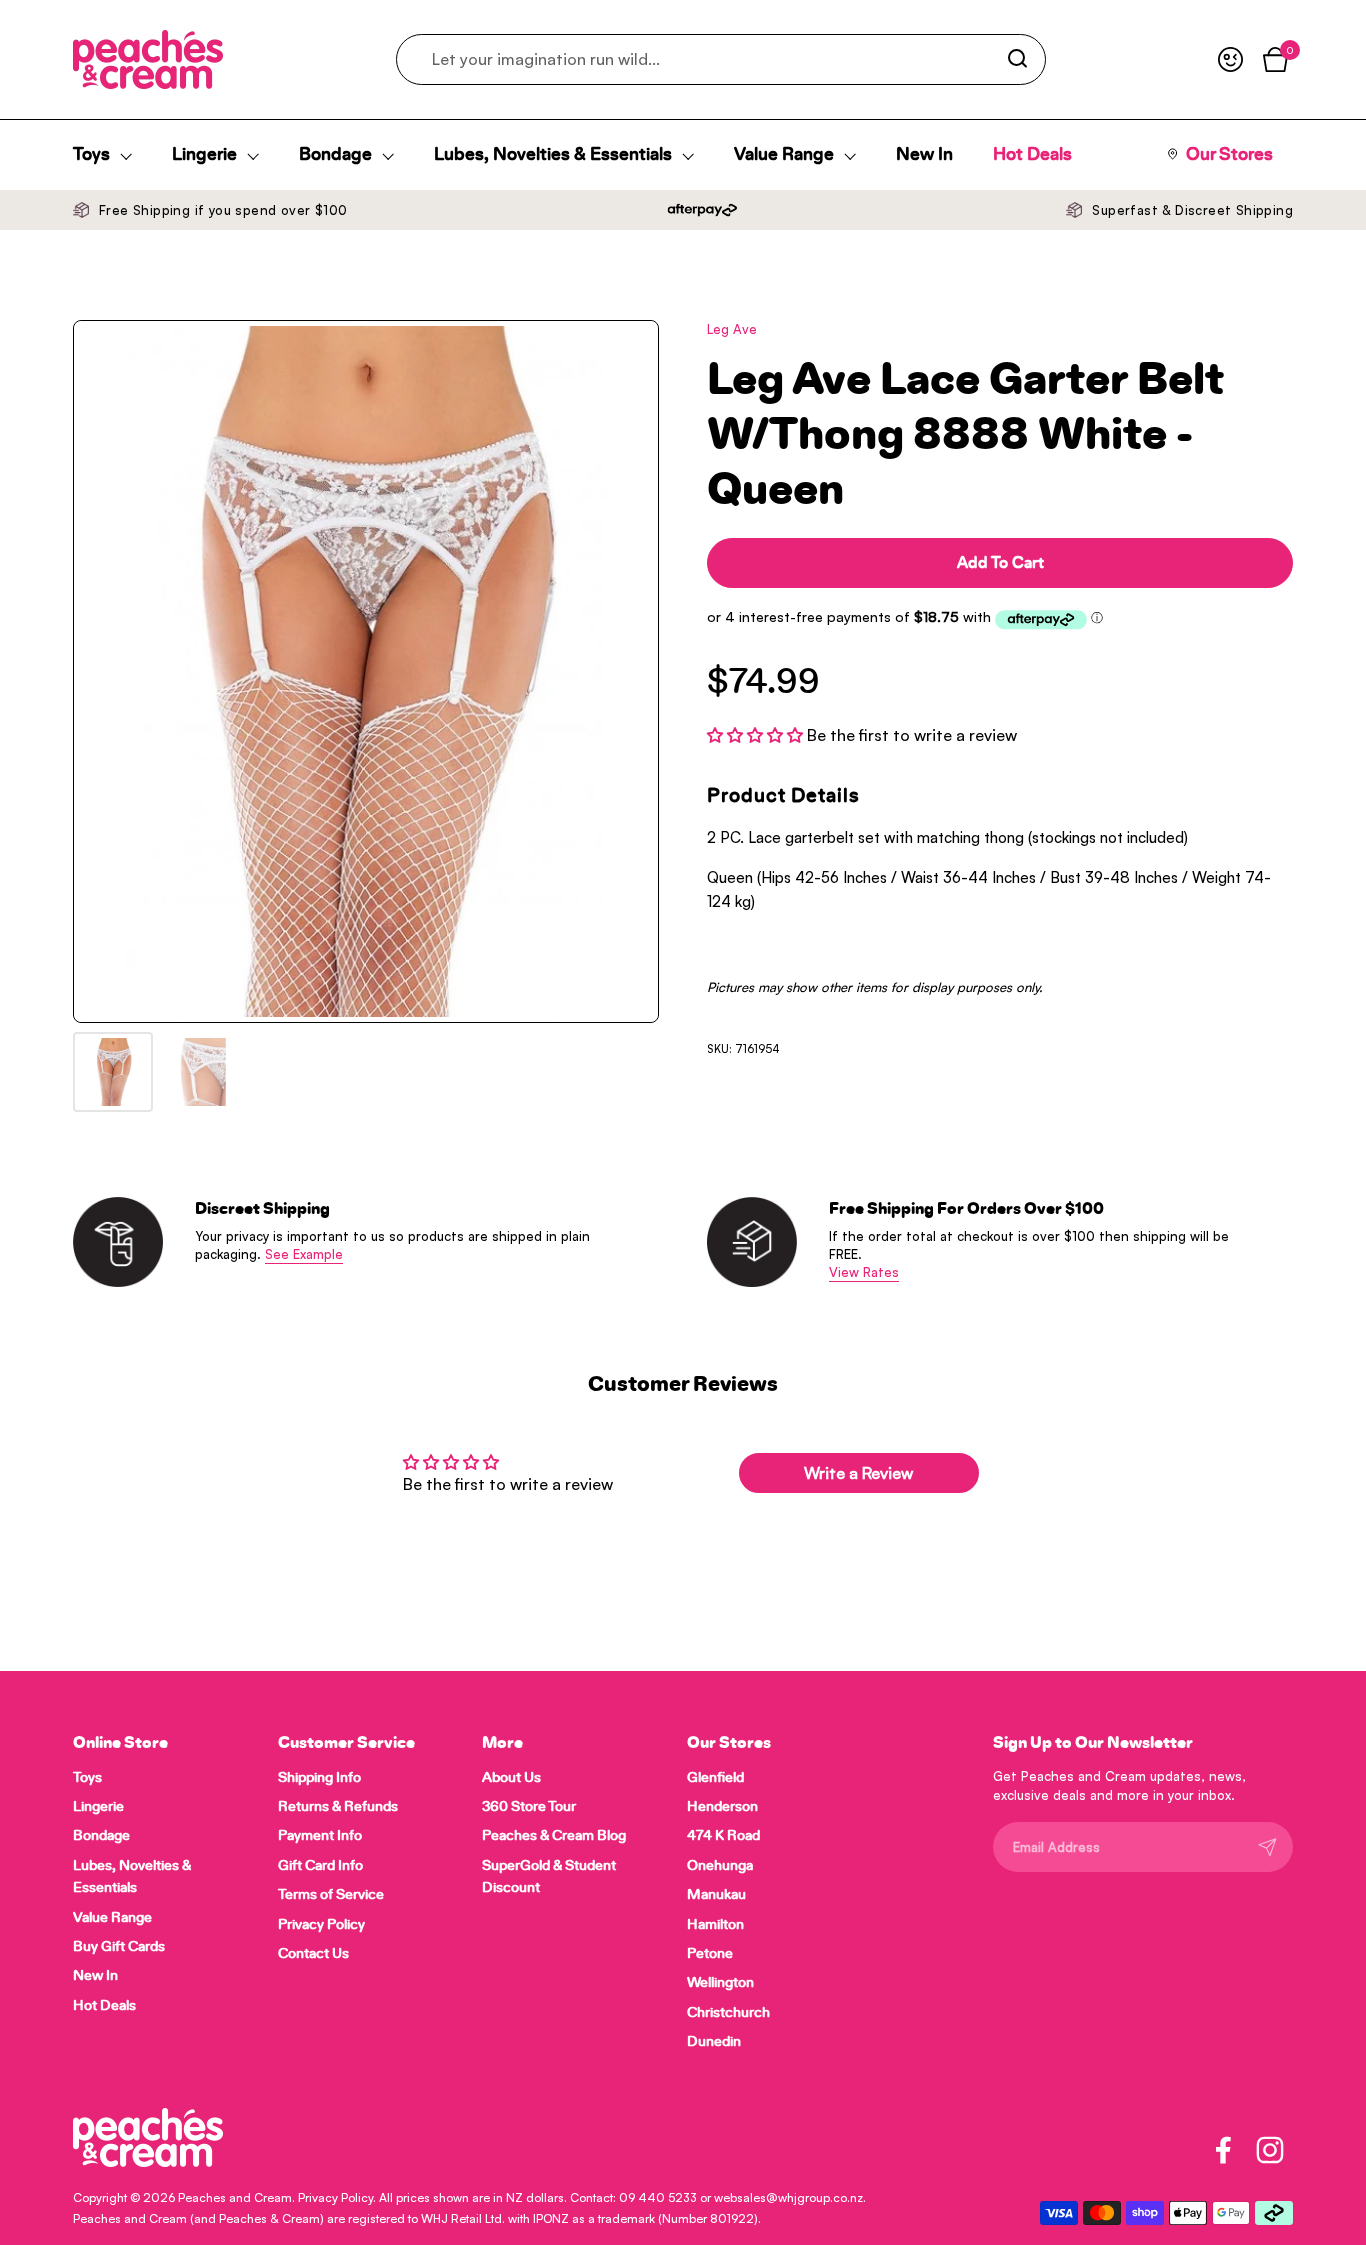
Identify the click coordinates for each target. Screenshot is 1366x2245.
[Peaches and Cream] (148, 59)
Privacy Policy (335, 2197)
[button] (757, 735)
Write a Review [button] (858, 1473)
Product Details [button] (783, 796)
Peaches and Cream (235, 2197)
